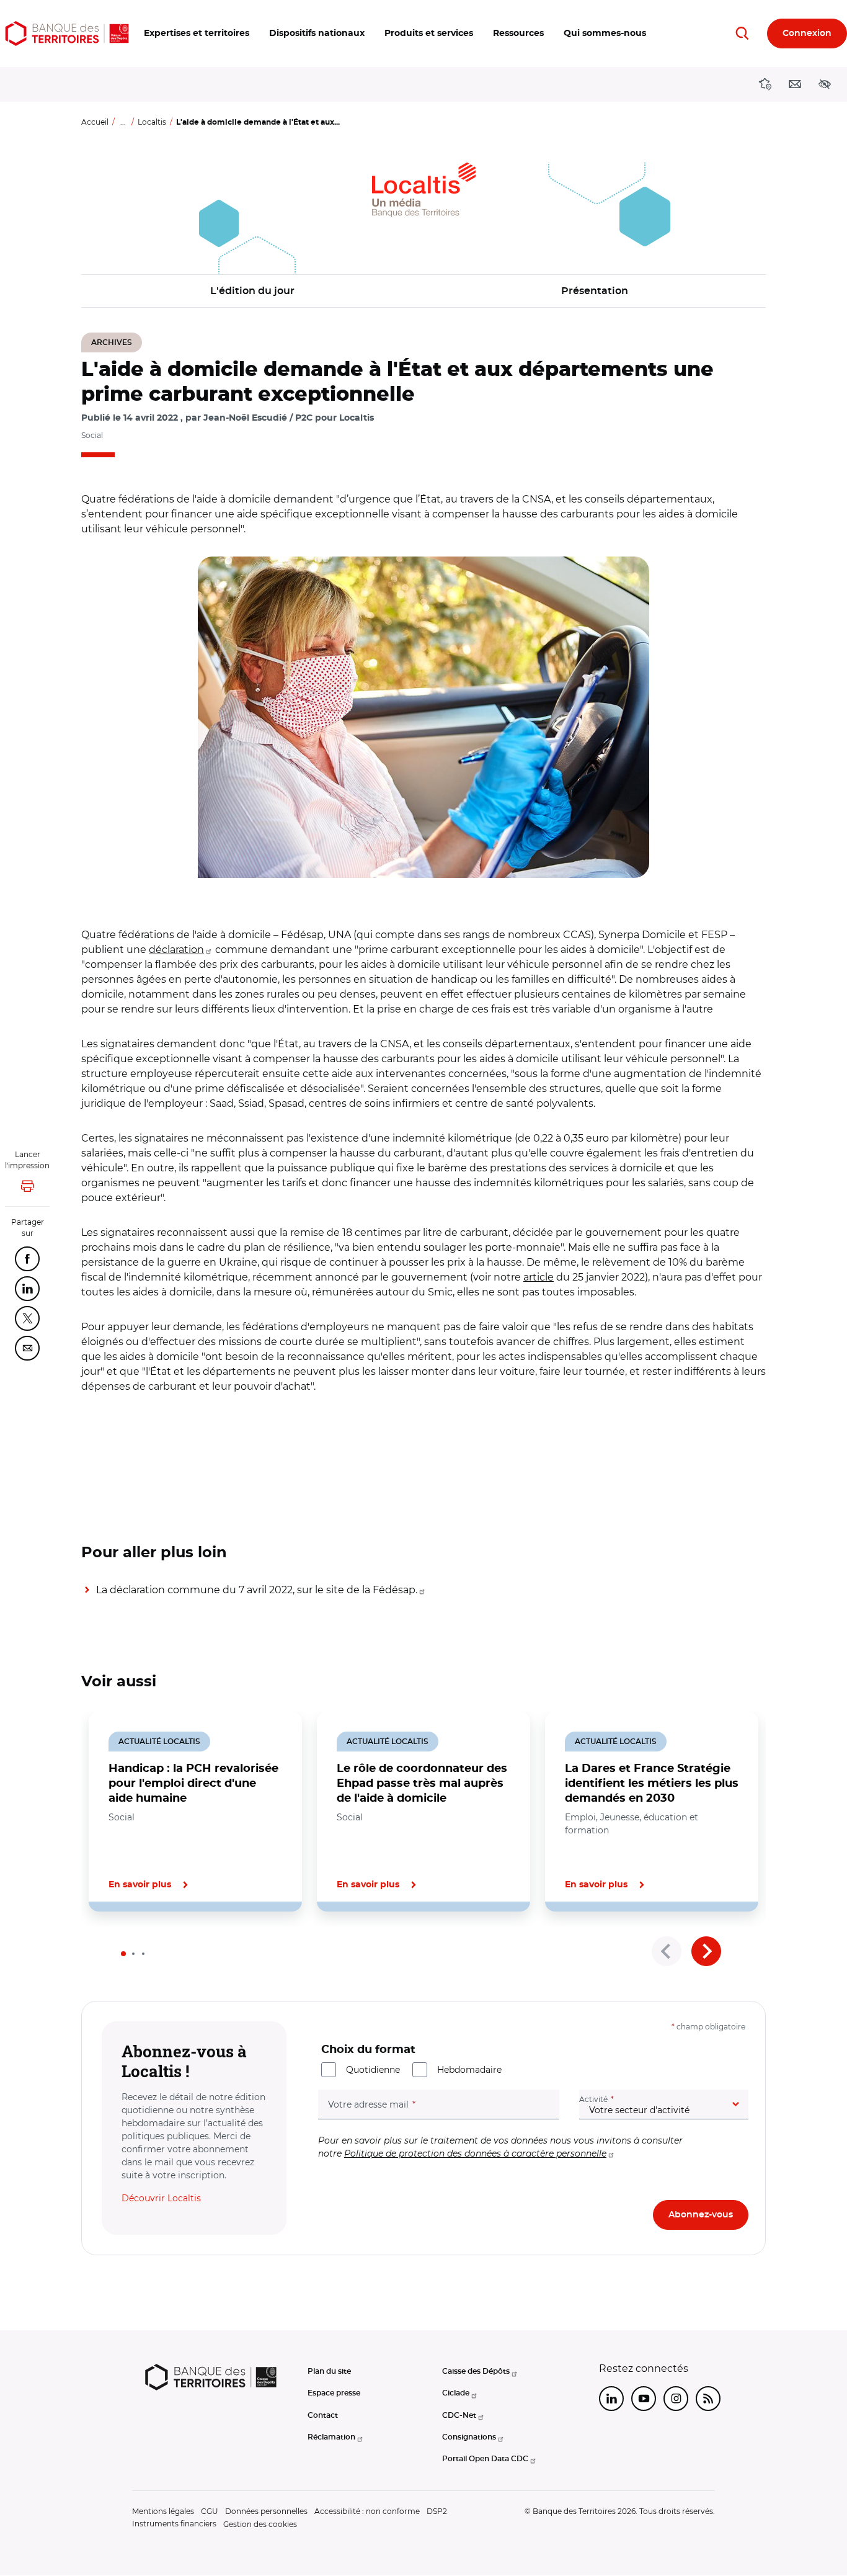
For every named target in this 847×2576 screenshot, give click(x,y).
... (123, 122)
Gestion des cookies (260, 2524)
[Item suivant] (706, 1951)
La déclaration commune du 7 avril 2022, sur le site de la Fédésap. (257, 1590)
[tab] (123, 1954)
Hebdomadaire (469, 2070)
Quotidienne (373, 2070)
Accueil (95, 122)
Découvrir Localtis (161, 2198)
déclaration (176, 950)
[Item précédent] (667, 1951)
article (539, 1277)
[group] (423, 717)
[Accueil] (67, 34)
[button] (197, 34)
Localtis (152, 122)
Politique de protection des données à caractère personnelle (475, 2153)
